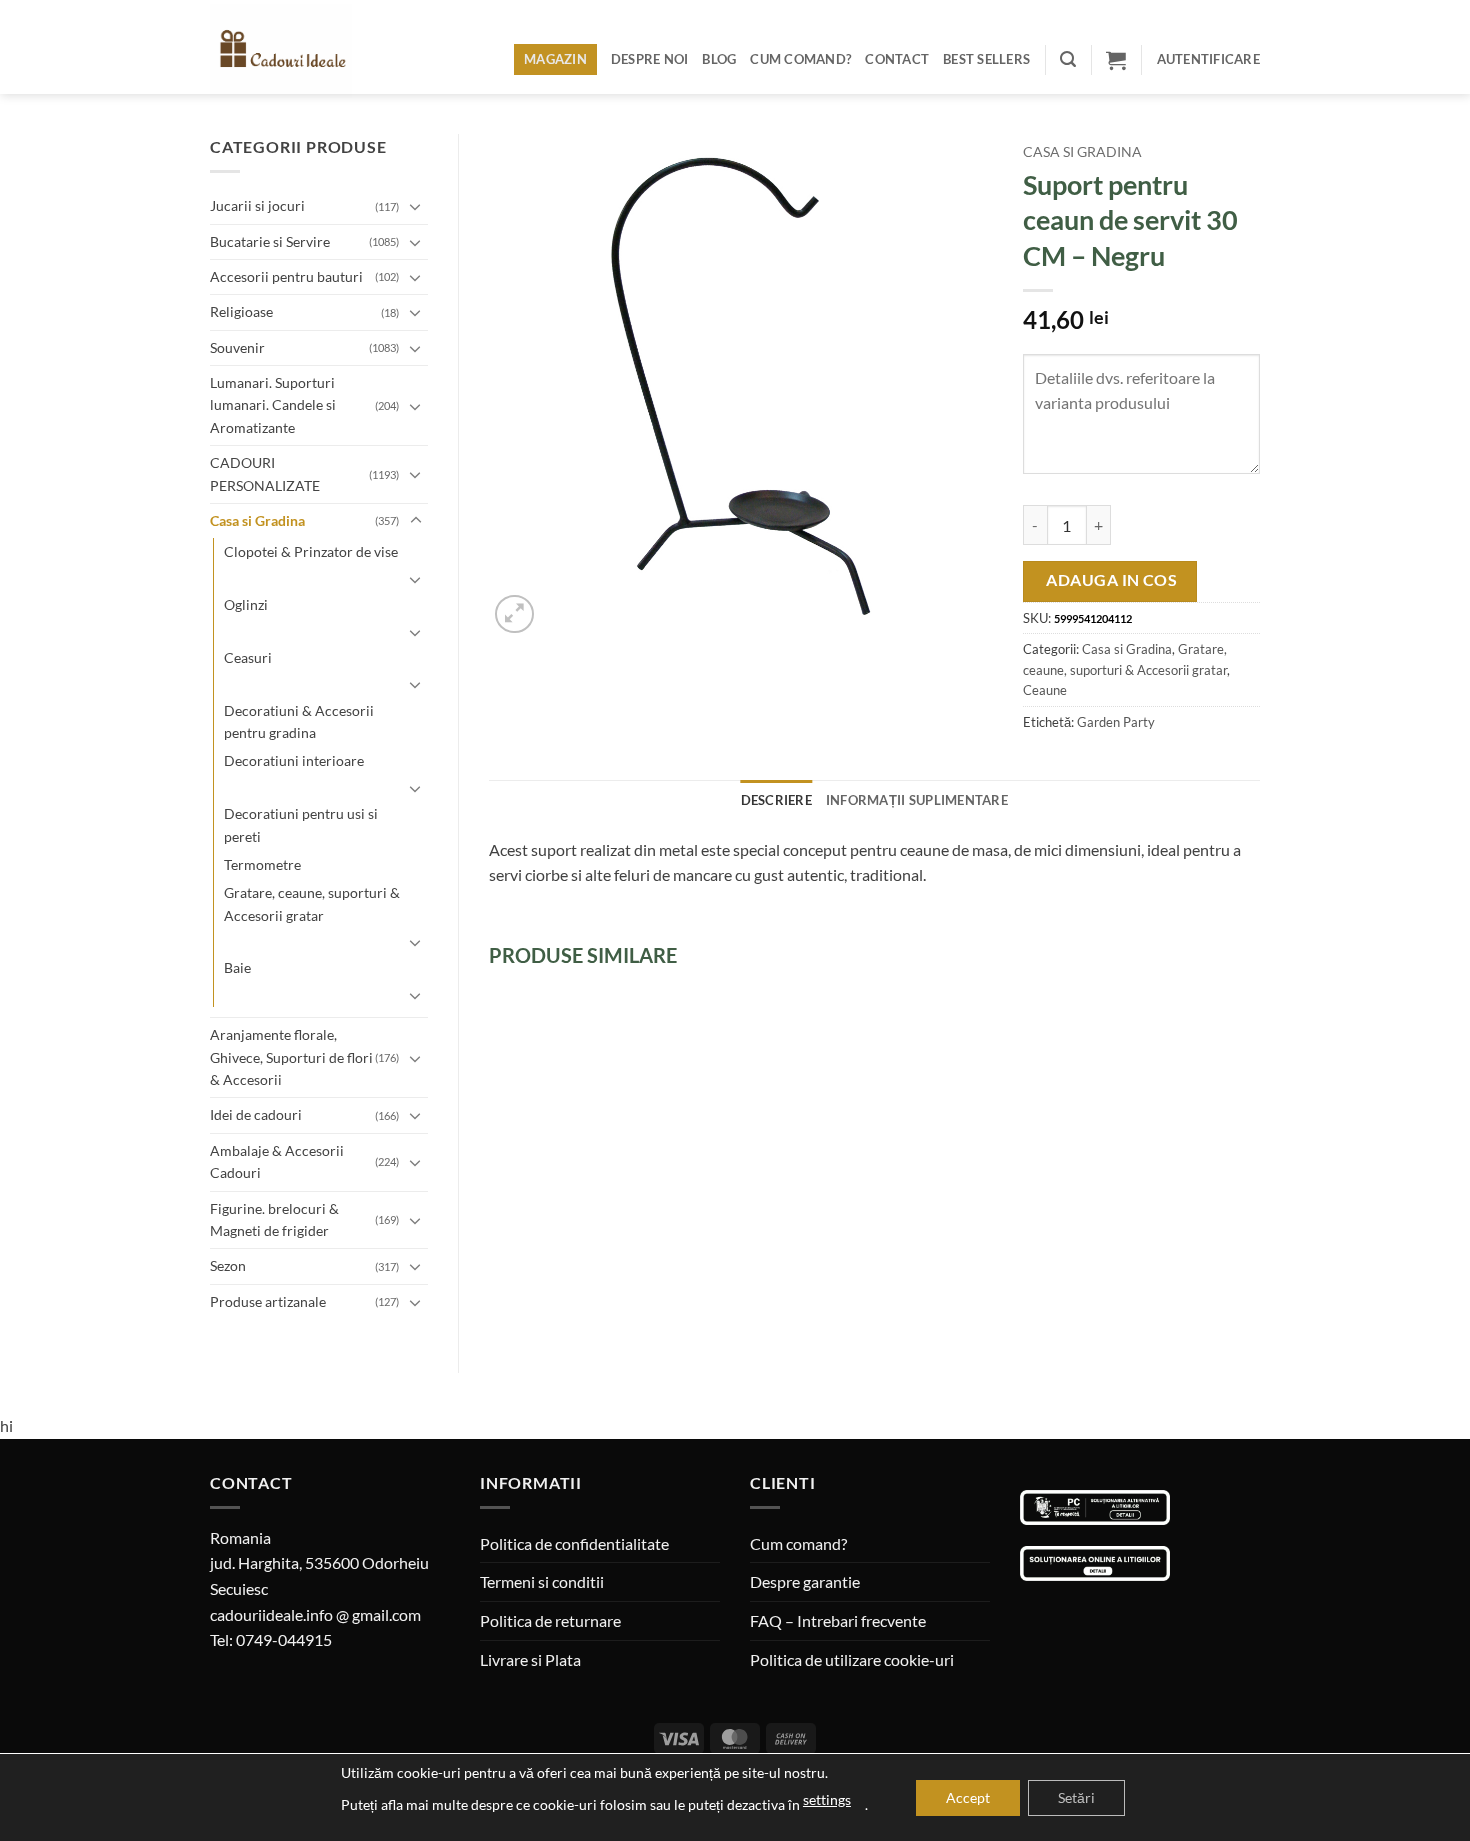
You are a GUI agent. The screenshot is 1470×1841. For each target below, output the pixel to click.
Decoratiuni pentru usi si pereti (301, 824)
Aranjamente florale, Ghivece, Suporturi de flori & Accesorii (291, 1057)
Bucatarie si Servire (270, 241)
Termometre (262, 864)
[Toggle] (416, 206)
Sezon (228, 1265)
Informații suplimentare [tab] (917, 800)
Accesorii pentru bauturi (286, 276)
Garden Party (1116, 722)
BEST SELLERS (986, 59)
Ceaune (1045, 690)
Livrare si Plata (530, 1659)
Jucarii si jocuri (257, 205)
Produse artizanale (268, 1301)
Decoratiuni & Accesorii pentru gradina (299, 721)
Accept (968, 1797)
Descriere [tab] (776, 800)
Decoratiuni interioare (294, 760)
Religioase (241, 311)
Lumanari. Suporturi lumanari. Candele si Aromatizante (273, 405)
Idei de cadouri (256, 1114)
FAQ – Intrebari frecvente (838, 1620)
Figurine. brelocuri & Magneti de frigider (274, 1219)
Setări (1076, 1797)
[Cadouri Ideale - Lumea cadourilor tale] (293, 51)
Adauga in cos (1111, 580)
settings (827, 1799)
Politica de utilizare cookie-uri (852, 1659)
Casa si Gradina (257, 520)
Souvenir (237, 347)
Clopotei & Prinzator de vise (311, 551)
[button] (1068, 59)
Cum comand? (800, 59)
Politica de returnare (550, 1620)
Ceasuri (248, 657)
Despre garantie (805, 1581)
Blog (719, 59)
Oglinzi (246, 604)
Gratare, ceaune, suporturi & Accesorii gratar (312, 903)
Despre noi (650, 59)
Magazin (555, 59)
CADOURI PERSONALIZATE (265, 473)
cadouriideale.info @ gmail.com (315, 1614)
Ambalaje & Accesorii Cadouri (277, 1161)
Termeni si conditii (542, 1581)
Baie (237, 967)
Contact (897, 59)
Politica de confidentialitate (574, 1543)
